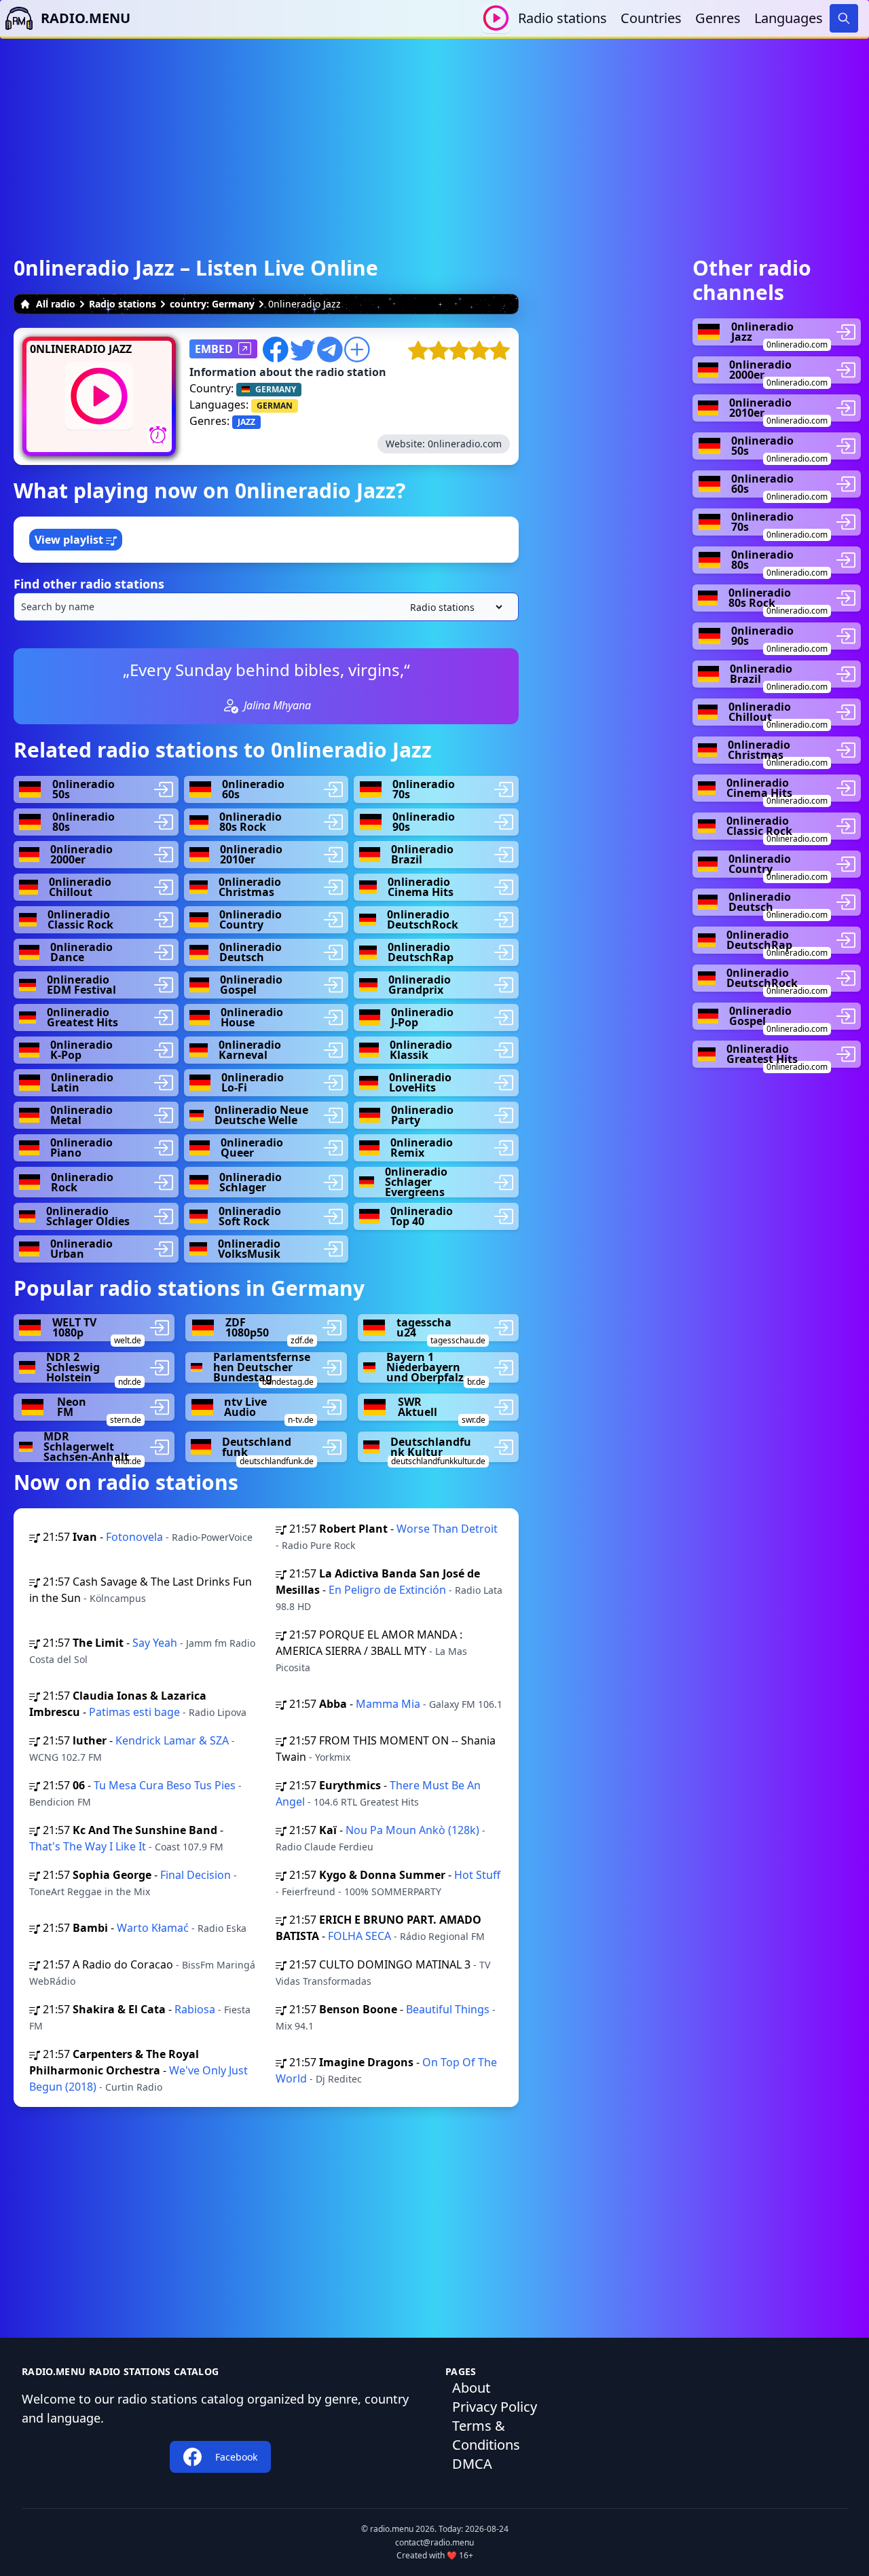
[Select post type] (454, 607)
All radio (56, 304)
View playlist (70, 540)
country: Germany (212, 304)
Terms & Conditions (486, 2435)
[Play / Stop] (496, 18)
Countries (651, 18)
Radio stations (562, 18)
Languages (789, 18)
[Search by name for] (266, 607)
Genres (718, 18)
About (471, 2388)
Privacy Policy (495, 2407)
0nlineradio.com (465, 444)
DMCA (472, 2464)
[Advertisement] (434, 134)
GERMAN (275, 406)
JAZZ (246, 422)
